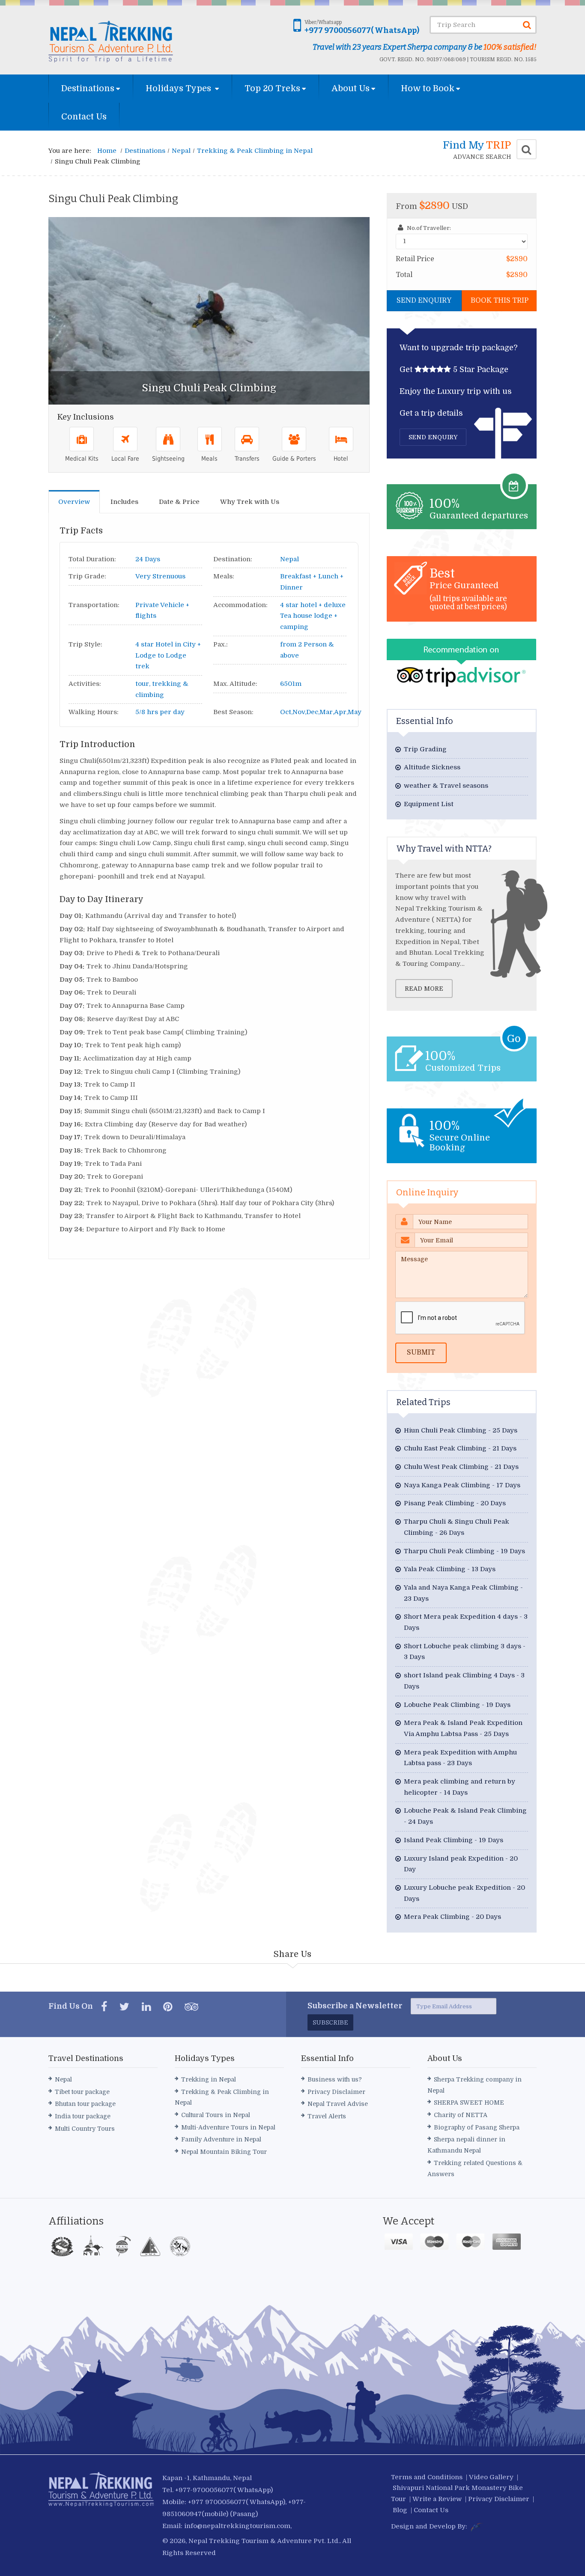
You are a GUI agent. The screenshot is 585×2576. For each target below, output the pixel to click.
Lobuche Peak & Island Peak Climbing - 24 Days (465, 1816)
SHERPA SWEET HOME (469, 2102)
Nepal (181, 151)
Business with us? (335, 2079)
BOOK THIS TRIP (500, 301)
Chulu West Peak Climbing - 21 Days (461, 1467)
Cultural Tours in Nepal (216, 2115)
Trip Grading (425, 749)
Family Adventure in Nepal (221, 2139)
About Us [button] (351, 88)
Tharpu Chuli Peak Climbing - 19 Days (464, 1551)
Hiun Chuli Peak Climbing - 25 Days (461, 1430)
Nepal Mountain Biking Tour (224, 2152)
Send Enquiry (424, 301)
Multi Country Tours (85, 2129)
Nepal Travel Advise (338, 2104)
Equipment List (429, 804)
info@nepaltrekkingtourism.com (237, 2526)
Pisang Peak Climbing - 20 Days (455, 1503)
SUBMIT (421, 1352)
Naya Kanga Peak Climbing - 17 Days (462, 1485)
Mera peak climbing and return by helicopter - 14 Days (460, 1787)
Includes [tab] (124, 502)
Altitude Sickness (432, 767)
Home (107, 151)
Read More (424, 989)
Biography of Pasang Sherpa (477, 2127)
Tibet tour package (82, 2092)
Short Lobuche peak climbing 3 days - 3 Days (465, 1652)
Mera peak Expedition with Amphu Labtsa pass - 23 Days (460, 1758)
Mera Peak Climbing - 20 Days (452, 1917)
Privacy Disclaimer (336, 2092)
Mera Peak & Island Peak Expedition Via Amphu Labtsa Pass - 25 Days (463, 1728)
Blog (400, 2510)
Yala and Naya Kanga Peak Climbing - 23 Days (463, 1593)
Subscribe (330, 2022)
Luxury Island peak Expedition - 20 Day (461, 1864)
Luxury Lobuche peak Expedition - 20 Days (464, 1893)
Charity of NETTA (461, 2115)
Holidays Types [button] (179, 88)
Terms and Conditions (427, 2477)
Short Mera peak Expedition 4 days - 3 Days (466, 1622)
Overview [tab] (74, 502)
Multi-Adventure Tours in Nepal (228, 2127)
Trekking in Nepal (209, 2079)
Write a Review (437, 2499)
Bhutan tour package (85, 2104)
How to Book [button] (428, 88)
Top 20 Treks (272, 88)
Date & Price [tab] (179, 502)
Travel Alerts (327, 2116)
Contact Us (84, 117)
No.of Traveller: (428, 228)
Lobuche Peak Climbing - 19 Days (457, 1705)
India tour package (83, 2116)
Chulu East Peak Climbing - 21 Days (460, 1448)
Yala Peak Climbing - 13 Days (450, 1569)
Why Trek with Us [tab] (250, 502)
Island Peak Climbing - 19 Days (454, 1840)
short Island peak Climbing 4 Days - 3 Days (464, 1681)
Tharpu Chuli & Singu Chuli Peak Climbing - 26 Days (457, 1527)
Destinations (88, 88)
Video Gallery (491, 2477)
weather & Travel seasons (446, 786)
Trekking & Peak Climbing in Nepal (255, 151)
